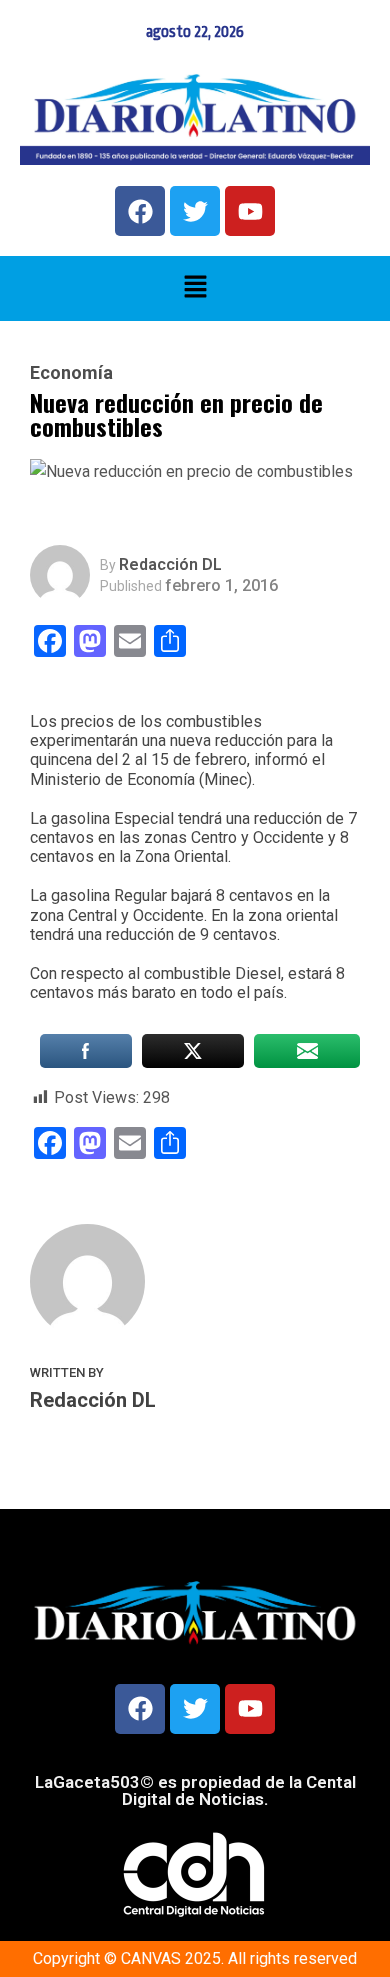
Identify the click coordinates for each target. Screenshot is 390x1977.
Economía (71, 373)
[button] (195, 288)
